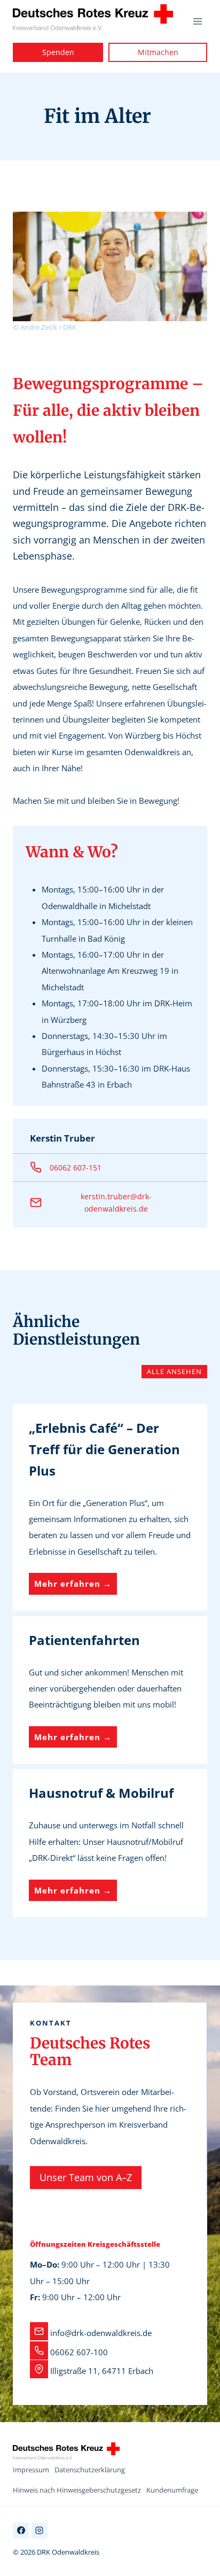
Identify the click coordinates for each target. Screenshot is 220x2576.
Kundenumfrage (172, 2490)
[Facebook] (21, 2531)
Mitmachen (158, 52)
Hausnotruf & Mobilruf (101, 1793)
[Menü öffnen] (197, 21)
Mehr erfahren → (76, 1586)
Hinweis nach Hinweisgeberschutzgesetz (77, 2490)
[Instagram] (40, 2531)
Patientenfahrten (84, 1640)
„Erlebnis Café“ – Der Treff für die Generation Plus (104, 1449)
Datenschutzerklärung (90, 2470)
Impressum (31, 2470)
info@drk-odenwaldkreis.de (101, 2333)
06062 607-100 (79, 2352)
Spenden (58, 52)
